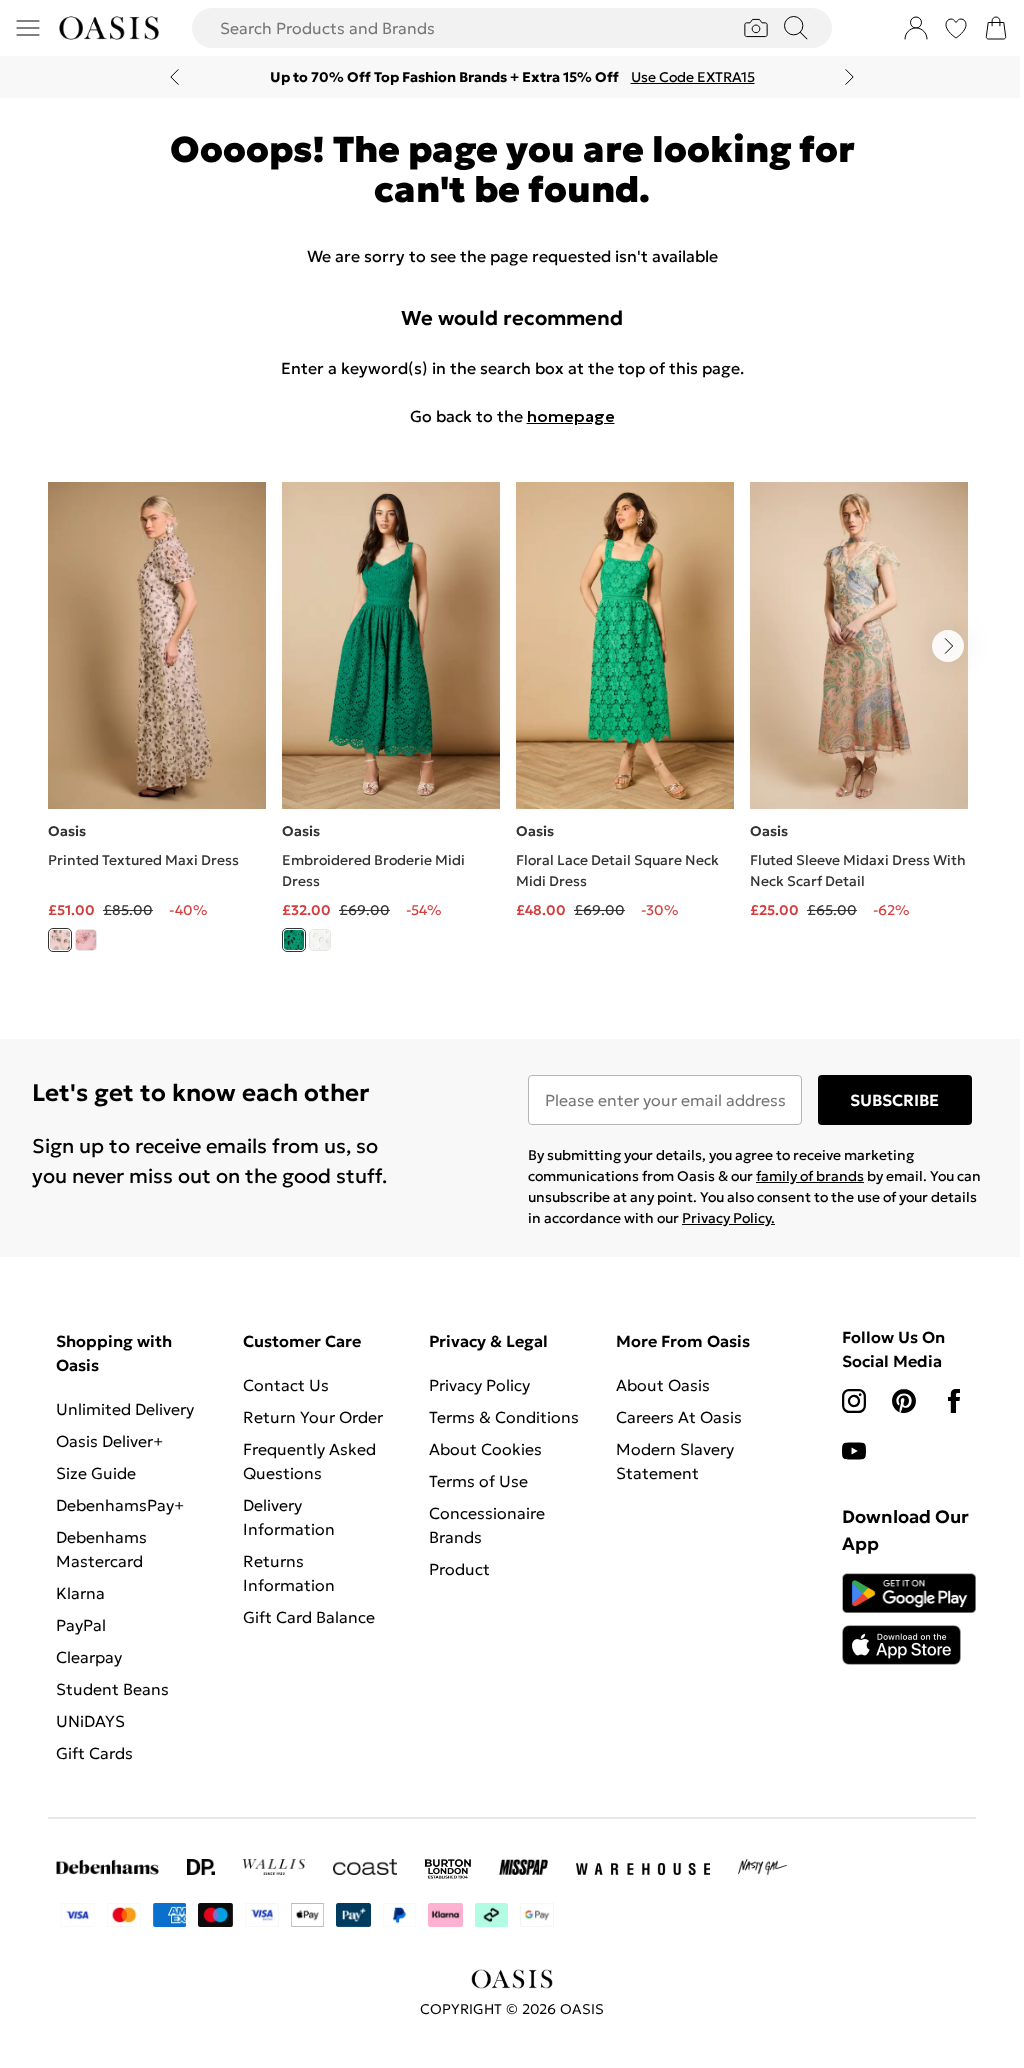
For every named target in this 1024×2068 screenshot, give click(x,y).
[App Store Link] (909, 1619)
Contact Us (286, 1385)
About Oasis (663, 1385)
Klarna (80, 1593)
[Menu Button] (28, 28)
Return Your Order (313, 1417)
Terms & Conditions (504, 1417)
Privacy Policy (479, 1385)
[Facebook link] (954, 1401)
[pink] (86, 940)
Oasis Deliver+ (109, 1441)
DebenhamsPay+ (120, 1505)
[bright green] (294, 940)
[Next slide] (849, 77)
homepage (571, 416)
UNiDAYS (90, 1721)
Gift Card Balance (309, 1617)
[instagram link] (854, 1401)
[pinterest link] (904, 1401)
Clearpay (89, 1657)
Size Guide (96, 1473)
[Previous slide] (174, 77)
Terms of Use (478, 1481)
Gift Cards (94, 1753)
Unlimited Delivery (125, 1409)
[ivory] (60, 940)
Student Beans (112, 1689)
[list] (512, 728)
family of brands (810, 1176)
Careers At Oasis (679, 1417)
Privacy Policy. (728, 1218)
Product (459, 1569)
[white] (320, 940)
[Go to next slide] (948, 646)
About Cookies (485, 1449)
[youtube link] (854, 1451)
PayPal (81, 1625)
